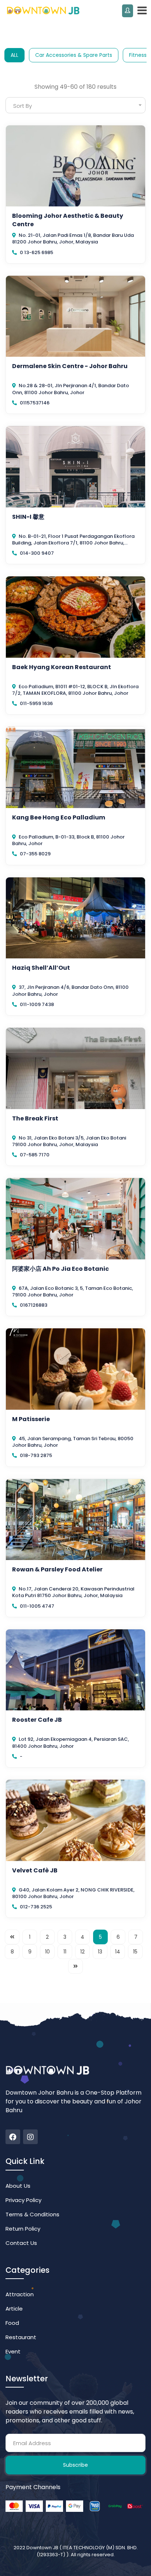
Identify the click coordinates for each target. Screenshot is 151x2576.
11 (65, 1952)
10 (47, 1952)
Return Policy (23, 2229)
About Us (18, 2186)
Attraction (20, 2294)
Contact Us (21, 2243)
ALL (14, 55)
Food (12, 2323)
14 (118, 1952)
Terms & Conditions (32, 2214)
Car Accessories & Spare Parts (74, 55)
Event (13, 2351)
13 (100, 1952)
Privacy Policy (23, 2200)
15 (135, 1952)
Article (14, 2309)
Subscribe (75, 2465)
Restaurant (21, 2337)
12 (82, 1952)
